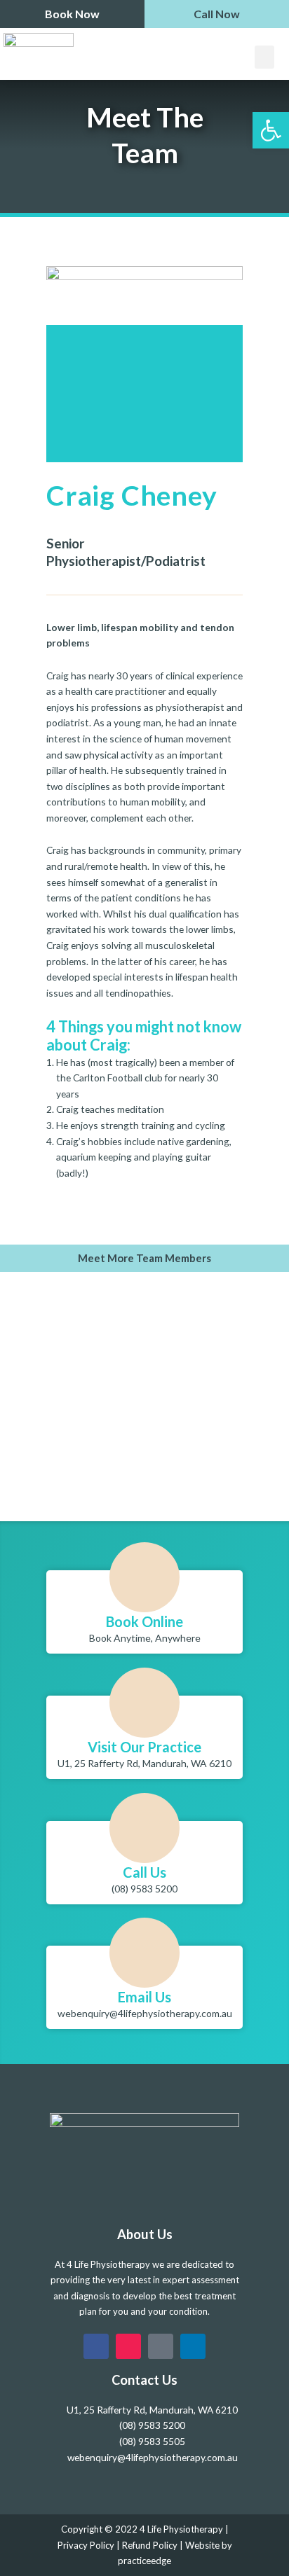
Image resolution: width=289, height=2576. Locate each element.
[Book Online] (144, 1577)
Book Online (144, 1621)
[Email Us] (144, 1953)
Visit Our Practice (144, 1747)
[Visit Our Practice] (144, 1703)
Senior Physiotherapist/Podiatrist (126, 552)
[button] (264, 57)
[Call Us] (144, 1828)
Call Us (144, 1872)
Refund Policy (150, 2545)
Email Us (144, 1997)
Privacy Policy (86, 2545)
